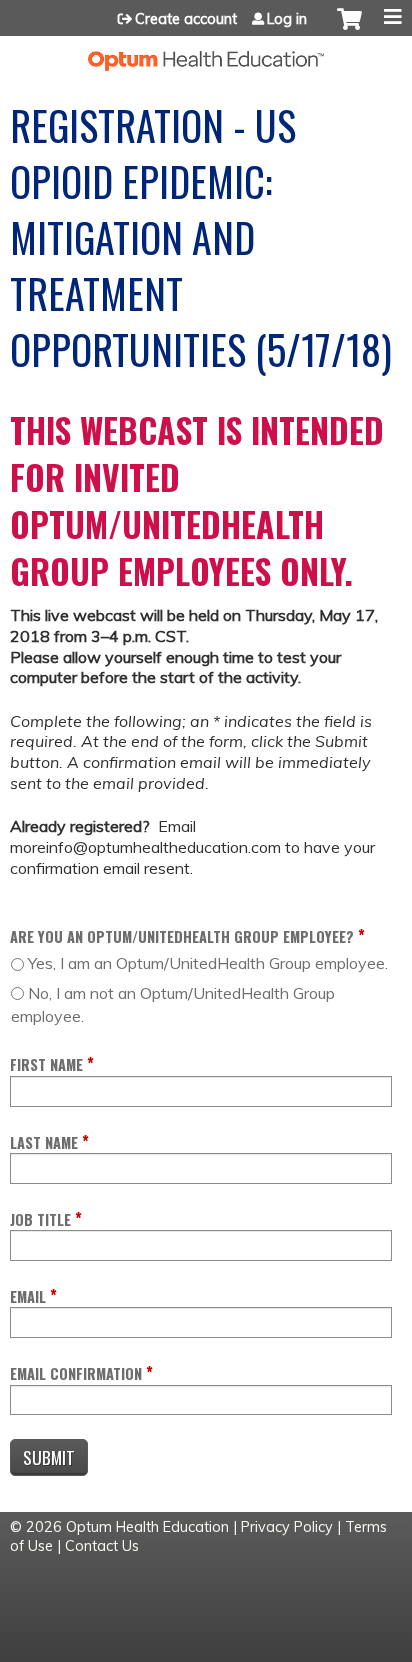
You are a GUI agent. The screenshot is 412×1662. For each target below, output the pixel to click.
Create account (186, 19)
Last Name (44, 1142)
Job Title (40, 1219)
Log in (287, 19)
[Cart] (349, 29)
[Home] (206, 53)
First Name (46, 1064)
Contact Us (102, 1546)
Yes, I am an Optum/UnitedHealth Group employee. (208, 963)
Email (28, 1296)
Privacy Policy (287, 1527)
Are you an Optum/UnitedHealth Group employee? (182, 936)
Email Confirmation (76, 1373)
